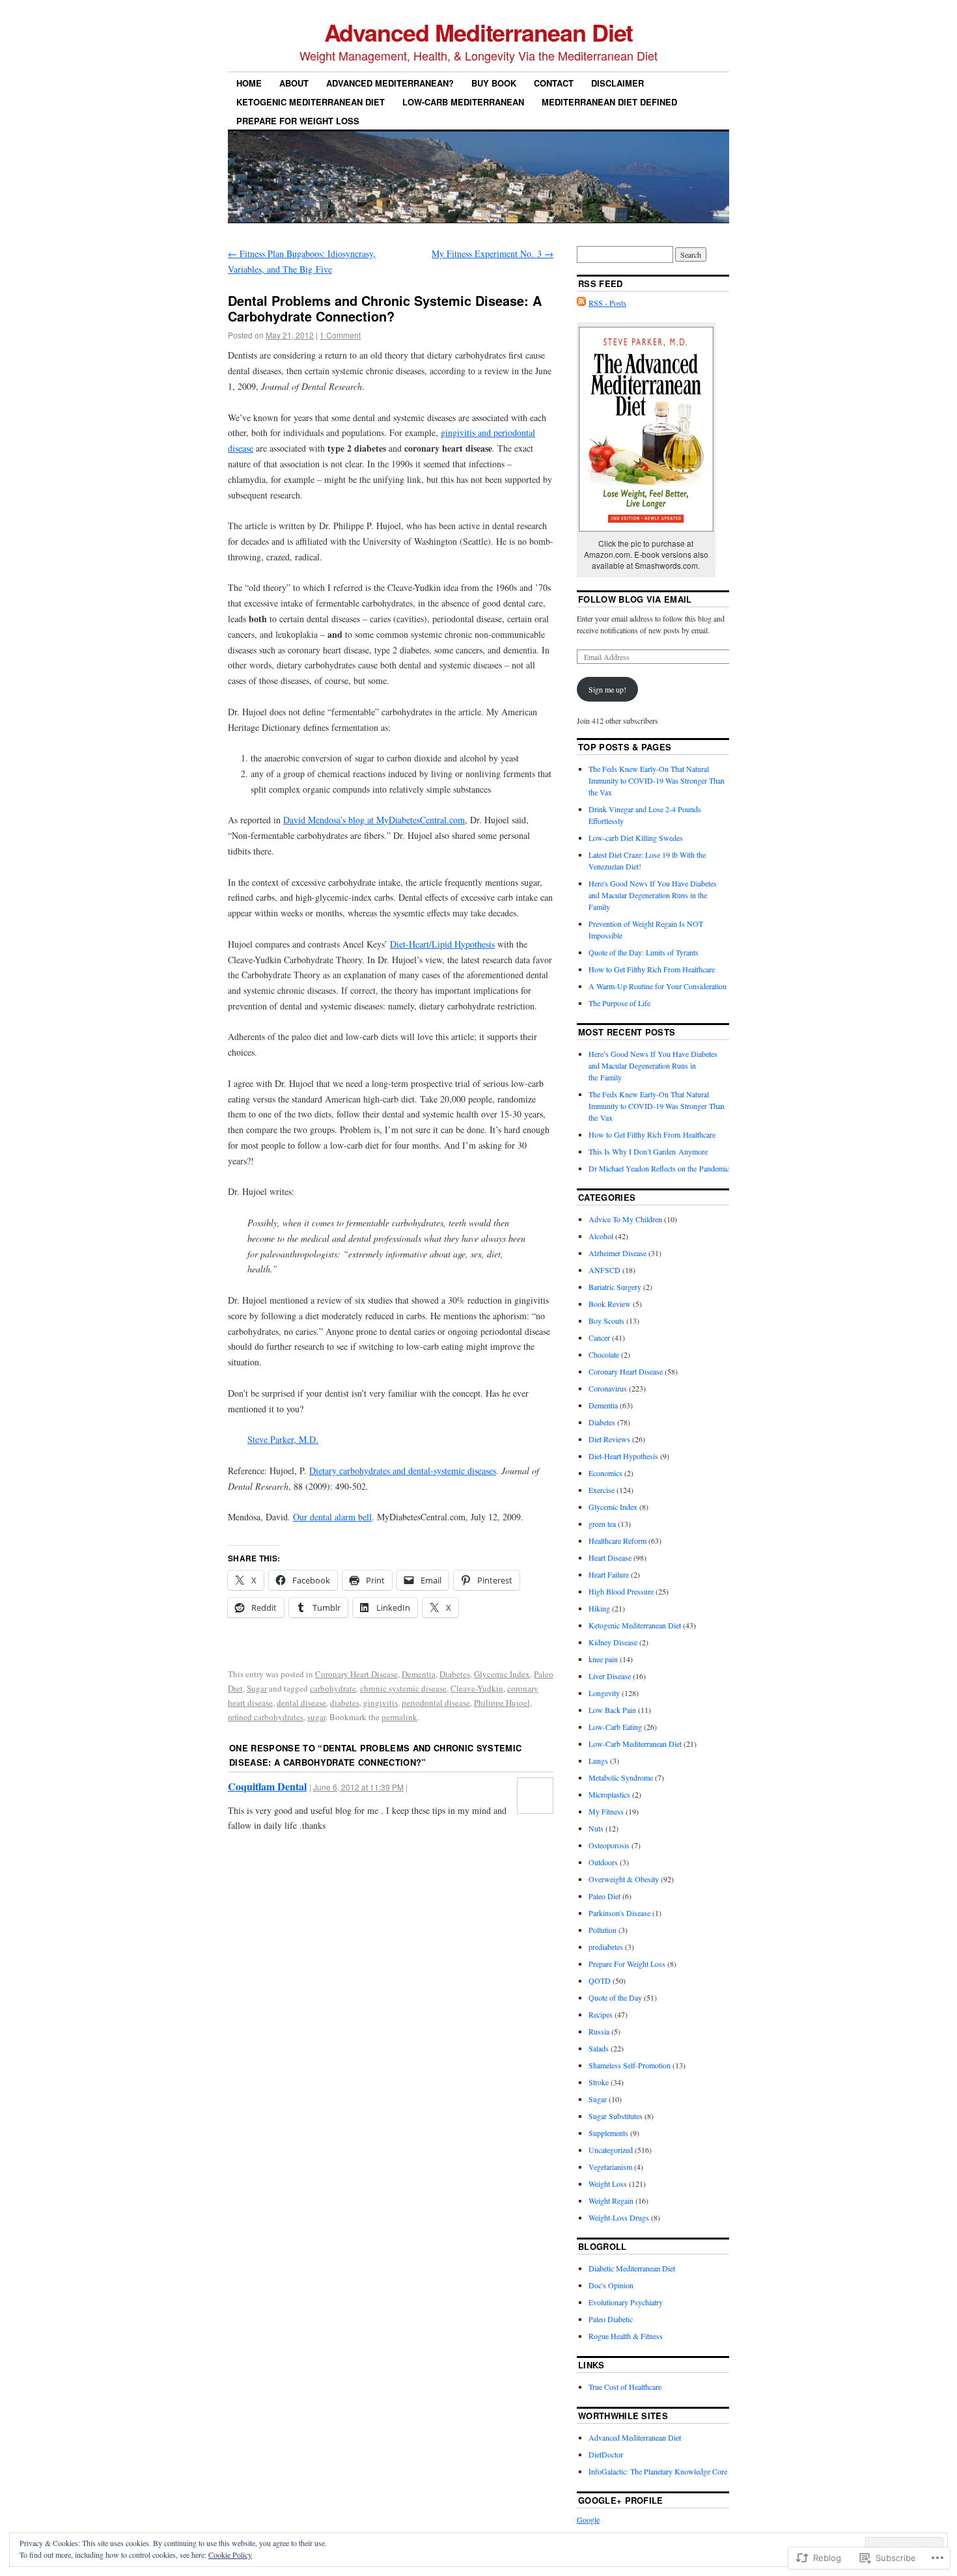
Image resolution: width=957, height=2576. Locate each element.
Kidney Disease (613, 1642)
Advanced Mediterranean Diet (479, 32)
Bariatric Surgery (615, 1287)
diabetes (345, 1703)
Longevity (604, 1693)
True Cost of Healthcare (625, 2387)
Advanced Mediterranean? (390, 83)
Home (249, 83)
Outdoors (603, 1862)
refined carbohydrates (266, 1717)
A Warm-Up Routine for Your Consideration (658, 986)
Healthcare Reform (617, 1541)
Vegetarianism (610, 2167)
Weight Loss (608, 2184)
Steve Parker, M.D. (283, 1439)
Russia (599, 2031)
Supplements (608, 2133)
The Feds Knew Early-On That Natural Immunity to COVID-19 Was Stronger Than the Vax (657, 780)
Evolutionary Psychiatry (626, 2302)
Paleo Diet (604, 1896)
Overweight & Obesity (624, 1879)
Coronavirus (608, 1388)
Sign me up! (607, 689)
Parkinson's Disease (619, 1913)
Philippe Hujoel (502, 1703)
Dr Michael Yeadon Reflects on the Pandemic (659, 1168)
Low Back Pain (612, 1710)
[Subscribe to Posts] (581, 303)
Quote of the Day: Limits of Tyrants (644, 952)
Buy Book (494, 83)
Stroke (599, 2082)
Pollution (603, 1930)
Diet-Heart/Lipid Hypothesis (442, 944)
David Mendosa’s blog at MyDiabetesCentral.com (374, 820)
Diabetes (455, 1674)
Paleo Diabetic (611, 2319)
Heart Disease (610, 1557)
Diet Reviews (609, 1439)
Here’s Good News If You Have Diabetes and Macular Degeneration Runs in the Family (653, 1065)
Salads (599, 2048)
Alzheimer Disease (617, 1253)
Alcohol (601, 1236)
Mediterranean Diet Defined (609, 102)
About (294, 83)
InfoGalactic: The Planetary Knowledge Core (658, 2471)
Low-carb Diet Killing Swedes (636, 838)
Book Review (610, 1304)
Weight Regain (611, 2200)
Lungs (598, 1761)
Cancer (599, 1337)
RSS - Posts (607, 303)
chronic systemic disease (403, 1688)
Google (588, 2519)
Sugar (257, 1688)
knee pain (603, 1659)
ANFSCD (604, 1270)
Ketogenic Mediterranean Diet (311, 102)
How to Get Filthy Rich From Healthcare (652, 969)
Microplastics (609, 1794)
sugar (316, 1717)
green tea (602, 1524)
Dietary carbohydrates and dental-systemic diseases (403, 1471)
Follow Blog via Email (635, 599)
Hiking (599, 1608)
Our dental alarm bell (332, 1517)
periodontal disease (436, 1703)
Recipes (601, 2014)
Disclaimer (617, 83)
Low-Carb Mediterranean (463, 102)
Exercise (602, 1490)
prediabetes (606, 1947)
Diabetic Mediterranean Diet (632, 2268)
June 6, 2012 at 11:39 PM (358, 1787)
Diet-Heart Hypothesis (623, 1456)
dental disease (301, 1703)
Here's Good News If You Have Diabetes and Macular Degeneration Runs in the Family (653, 895)
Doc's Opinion (611, 2285)
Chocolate (604, 1354)
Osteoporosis (609, 1845)
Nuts (596, 1828)
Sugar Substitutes (616, 2116)
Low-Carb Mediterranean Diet (635, 1744)
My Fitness (606, 1811)
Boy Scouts (606, 1321)
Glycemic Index (502, 1674)
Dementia (419, 1674)
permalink (399, 1717)
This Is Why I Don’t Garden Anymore (648, 1151)
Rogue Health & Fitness (626, 2336)
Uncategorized (611, 2150)
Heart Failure (609, 1574)
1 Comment (340, 335)
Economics (605, 1473)
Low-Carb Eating (615, 1727)
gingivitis (381, 1703)
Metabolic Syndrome (621, 1777)
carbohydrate (333, 1688)
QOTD (600, 1980)
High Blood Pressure (621, 1591)
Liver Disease (610, 1676)
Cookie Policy (230, 2555)
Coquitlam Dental (267, 1786)
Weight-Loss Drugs (619, 2217)
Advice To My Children (625, 1219)
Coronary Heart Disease (356, 1674)
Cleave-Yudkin (477, 1688)
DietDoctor (606, 2454)
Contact (554, 83)
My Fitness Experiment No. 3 (492, 253)
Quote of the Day (615, 1997)
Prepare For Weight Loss (298, 121)
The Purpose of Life (619, 1003)
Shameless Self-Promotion (630, 2065)
